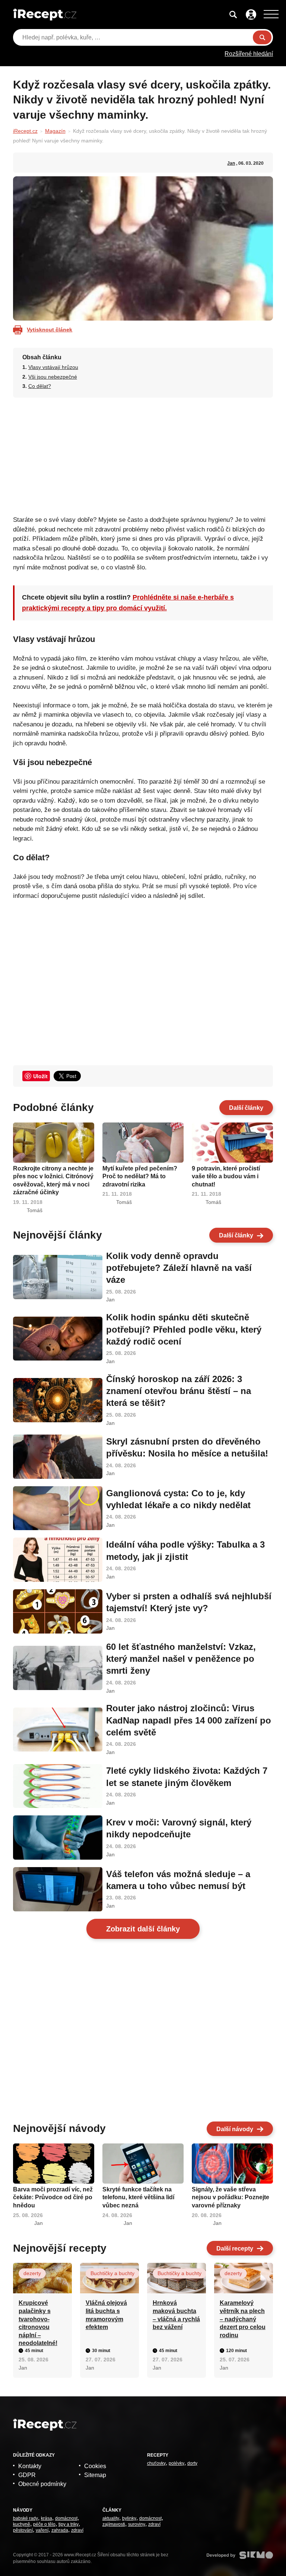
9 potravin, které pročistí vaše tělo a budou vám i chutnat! (226, 1176)
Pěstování (23, 2530)
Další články (246, 1108)
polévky (177, 2463)
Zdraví (77, 2530)
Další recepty (235, 2249)
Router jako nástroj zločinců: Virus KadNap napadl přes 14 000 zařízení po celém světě (189, 1720)
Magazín (55, 131)
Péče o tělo (44, 2524)
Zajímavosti (114, 2524)
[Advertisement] (143, 454)
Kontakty (30, 2466)
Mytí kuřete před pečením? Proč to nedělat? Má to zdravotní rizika (140, 1176)
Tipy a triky (69, 2524)
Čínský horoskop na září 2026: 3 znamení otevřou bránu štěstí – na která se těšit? (179, 1391)
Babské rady (26, 2518)
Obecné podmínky (42, 2484)
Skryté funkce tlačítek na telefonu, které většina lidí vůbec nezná (138, 2197)
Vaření (42, 2530)
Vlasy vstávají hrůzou (53, 367)
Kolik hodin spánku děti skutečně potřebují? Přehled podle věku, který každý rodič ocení (184, 1329)
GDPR (27, 2475)
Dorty (192, 2463)
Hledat (262, 37)
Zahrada (60, 2530)
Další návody (235, 2129)
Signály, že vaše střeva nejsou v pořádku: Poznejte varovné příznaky (231, 2197)
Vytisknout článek (50, 330)
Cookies (95, 2466)
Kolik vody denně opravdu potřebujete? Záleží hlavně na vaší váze (179, 1268)
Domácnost (66, 2518)
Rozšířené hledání (249, 54)
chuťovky (156, 2463)
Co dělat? (40, 386)
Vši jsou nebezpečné (53, 377)
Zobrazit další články (143, 1929)
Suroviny (137, 2524)
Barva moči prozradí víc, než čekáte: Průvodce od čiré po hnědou (53, 2197)
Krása (47, 2518)
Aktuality (111, 2518)
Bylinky (129, 2518)
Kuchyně (22, 2524)
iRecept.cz (25, 131)
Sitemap (95, 2475)
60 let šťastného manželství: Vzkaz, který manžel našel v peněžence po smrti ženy (181, 1659)
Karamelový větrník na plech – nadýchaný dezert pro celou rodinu (243, 2319)
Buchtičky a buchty (112, 2273)
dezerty (32, 2273)
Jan (231, 163)
